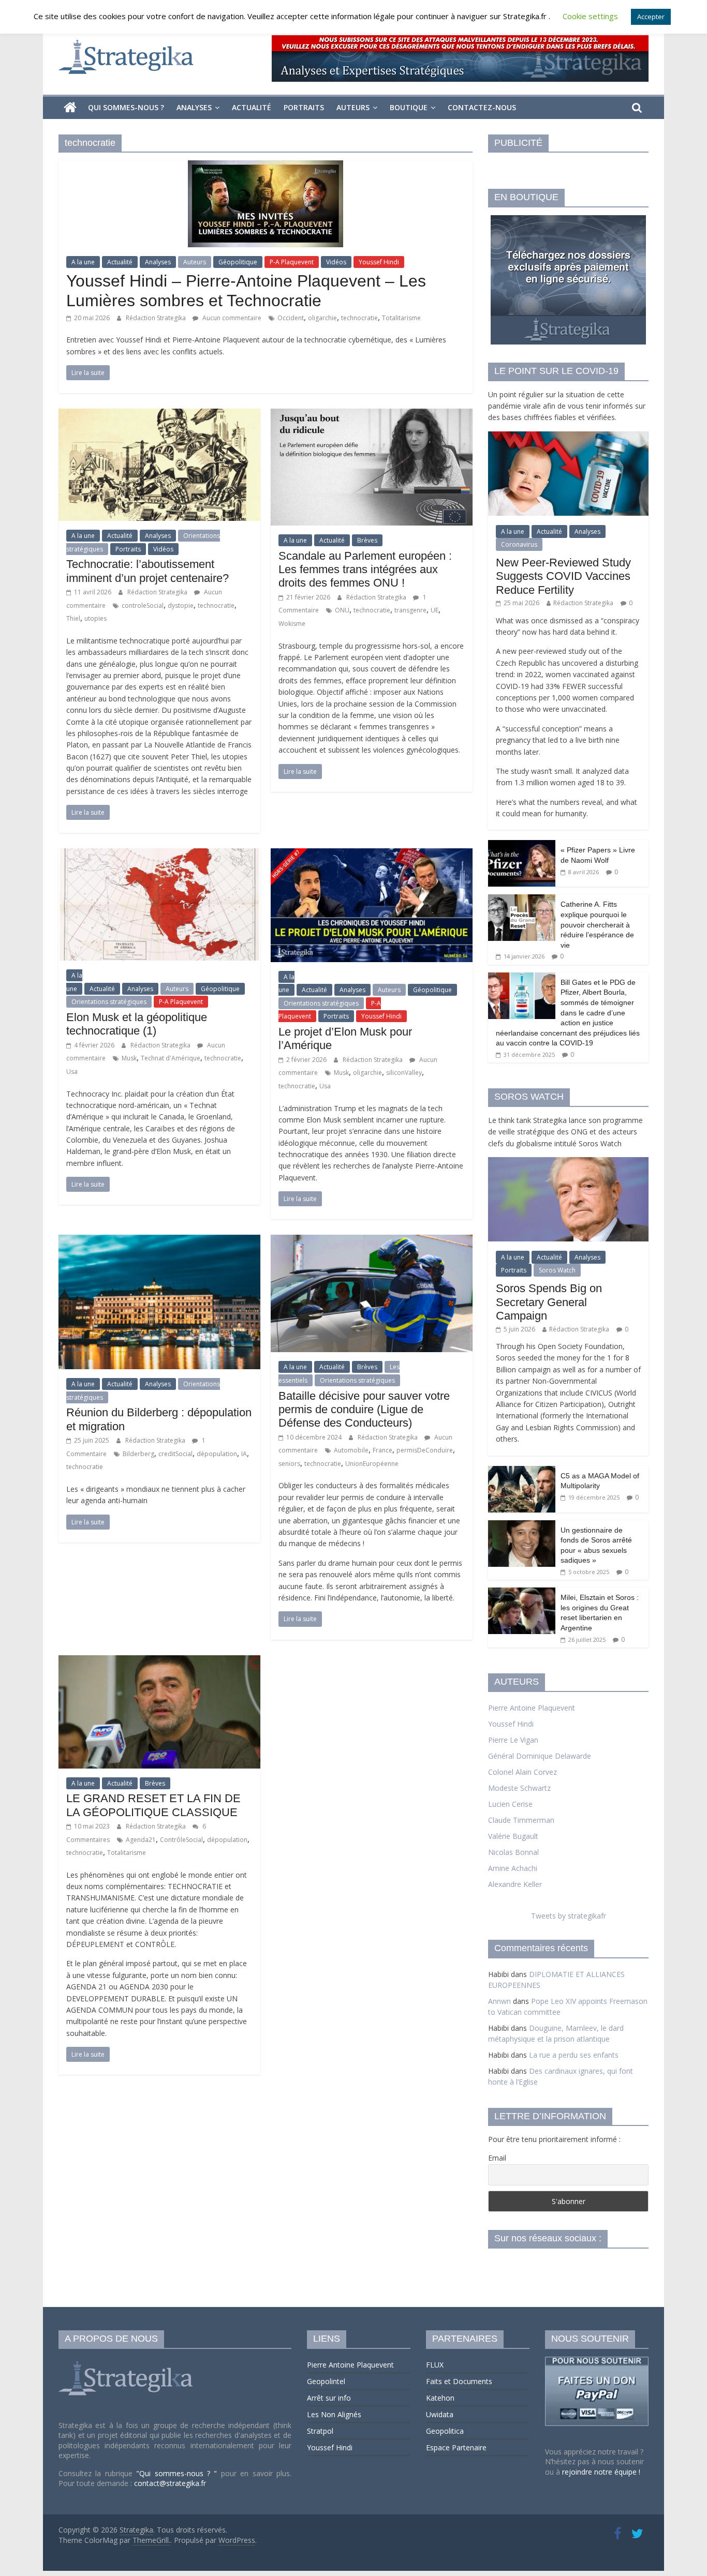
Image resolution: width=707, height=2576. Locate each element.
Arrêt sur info (329, 2398)
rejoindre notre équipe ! (601, 2472)
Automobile (351, 1450)
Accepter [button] (651, 17)
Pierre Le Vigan (513, 1740)
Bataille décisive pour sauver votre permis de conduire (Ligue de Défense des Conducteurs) (364, 1410)
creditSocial (175, 1454)
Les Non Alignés (334, 2414)
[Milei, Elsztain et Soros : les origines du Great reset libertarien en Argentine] (522, 1593)
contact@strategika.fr (170, 2483)
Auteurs (353, 107)
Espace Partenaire (456, 2447)
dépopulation (217, 1454)
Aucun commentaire (231, 318)
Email (497, 2158)
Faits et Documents (459, 2381)
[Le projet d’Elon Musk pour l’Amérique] (372, 855)
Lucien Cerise (510, 1804)
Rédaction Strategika (157, 318)
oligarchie (322, 318)
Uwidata (440, 2414)
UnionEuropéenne (372, 1464)
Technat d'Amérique (171, 1058)
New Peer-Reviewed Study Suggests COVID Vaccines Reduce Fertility (563, 576)
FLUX (435, 2365)
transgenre (410, 610)
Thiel (73, 618)
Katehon (440, 2398)
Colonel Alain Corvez (522, 1772)
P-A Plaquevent (292, 262)
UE (434, 610)
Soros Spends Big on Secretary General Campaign (549, 1302)
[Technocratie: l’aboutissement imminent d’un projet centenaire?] (159, 415)
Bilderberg (138, 1454)
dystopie (181, 605)
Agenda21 (141, 1840)
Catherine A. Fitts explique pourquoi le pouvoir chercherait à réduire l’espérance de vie (597, 924)
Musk (129, 1058)
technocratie (359, 318)
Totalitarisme (401, 318)
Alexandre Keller (515, 1884)
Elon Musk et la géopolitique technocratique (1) (137, 1024)
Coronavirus (519, 544)
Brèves (367, 540)
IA (244, 1454)
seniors (289, 1464)
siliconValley (404, 1073)
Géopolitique (238, 262)
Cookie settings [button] (590, 16)
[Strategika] (70, 108)
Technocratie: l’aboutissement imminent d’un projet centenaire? (148, 571)
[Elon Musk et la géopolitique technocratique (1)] (159, 855)
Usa (72, 1072)
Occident (291, 318)
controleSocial (143, 605)
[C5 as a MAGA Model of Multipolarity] (522, 1471)
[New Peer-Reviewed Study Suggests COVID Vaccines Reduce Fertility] (568, 437)
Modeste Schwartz (519, 1788)
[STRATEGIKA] (127, 2362)
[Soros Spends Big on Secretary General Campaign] (568, 1163)
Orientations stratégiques (109, 1002)
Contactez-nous (482, 107)
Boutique (409, 107)
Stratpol (320, 2431)
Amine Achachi (513, 1868)
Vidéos (336, 262)
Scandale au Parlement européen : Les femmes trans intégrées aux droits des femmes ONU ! (365, 570)
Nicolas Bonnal (513, 1852)
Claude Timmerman (521, 1820)
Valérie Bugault (513, 1836)
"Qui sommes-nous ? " (179, 2473)
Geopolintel (326, 2381)
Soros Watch (557, 1270)
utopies (95, 618)
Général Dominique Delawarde (540, 1756)
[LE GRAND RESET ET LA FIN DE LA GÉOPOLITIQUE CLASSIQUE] (159, 1661)
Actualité (252, 107)
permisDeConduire (425, 1450)
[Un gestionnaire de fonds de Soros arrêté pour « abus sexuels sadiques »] (522, 1526)
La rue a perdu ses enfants (574, 2055)
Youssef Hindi (379, 262)
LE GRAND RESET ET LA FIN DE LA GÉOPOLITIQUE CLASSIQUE (153, 1805)
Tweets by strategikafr (569, 1916)
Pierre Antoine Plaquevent (532, 1708)
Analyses (194, 107)
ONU (342, 610)
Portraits (304, 107)
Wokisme (292, 624)
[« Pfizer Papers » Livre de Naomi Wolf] (522, 845)
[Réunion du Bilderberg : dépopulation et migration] (159, 1241)
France (382, 1450)
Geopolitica (445, 2431)
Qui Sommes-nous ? (126, 107)
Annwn (499, 2001)
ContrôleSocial (181, 1840)
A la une (83, 262)
